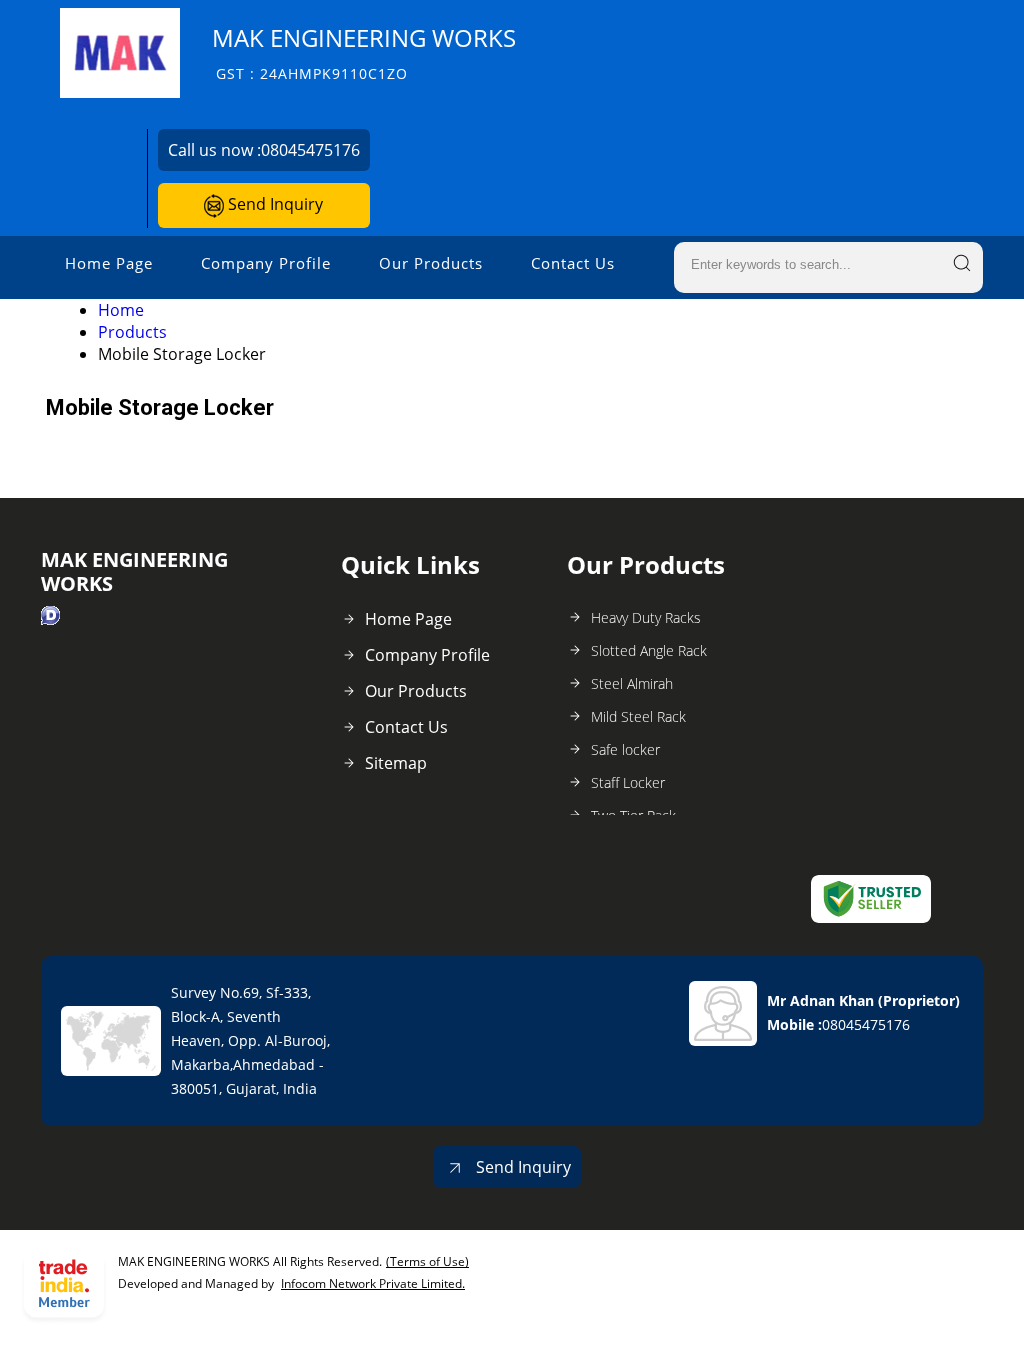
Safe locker (625, 749)
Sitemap (396, 763)
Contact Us (573, 263)
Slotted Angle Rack (649, 650)
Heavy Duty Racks (646, 617)
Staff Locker (628, 782)
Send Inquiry (273, 204)
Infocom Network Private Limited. (373, 1283)
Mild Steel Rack (638, 716)
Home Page (109, 263)
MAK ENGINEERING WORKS (364, 52)
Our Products (431, 263)
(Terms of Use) (427, 1261)
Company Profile (266, 263)
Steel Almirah (632, 683)
